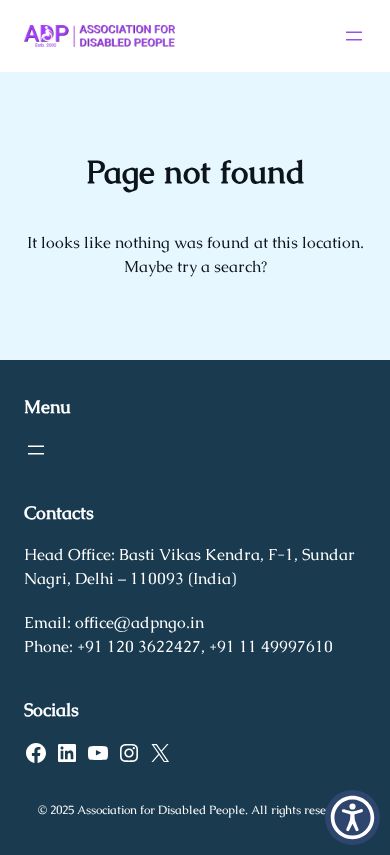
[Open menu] (354, 36)
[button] (352, 817)
